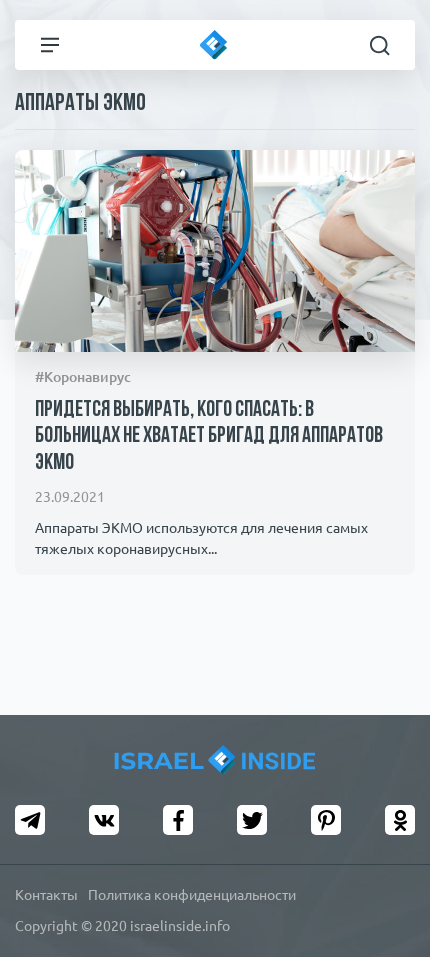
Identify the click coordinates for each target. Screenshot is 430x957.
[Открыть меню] (50, 45)
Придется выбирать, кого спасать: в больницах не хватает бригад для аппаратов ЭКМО (209, 437)
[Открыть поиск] (380, 45)
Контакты (46, 895)
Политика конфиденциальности (192, 895)
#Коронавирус (83, 377)
